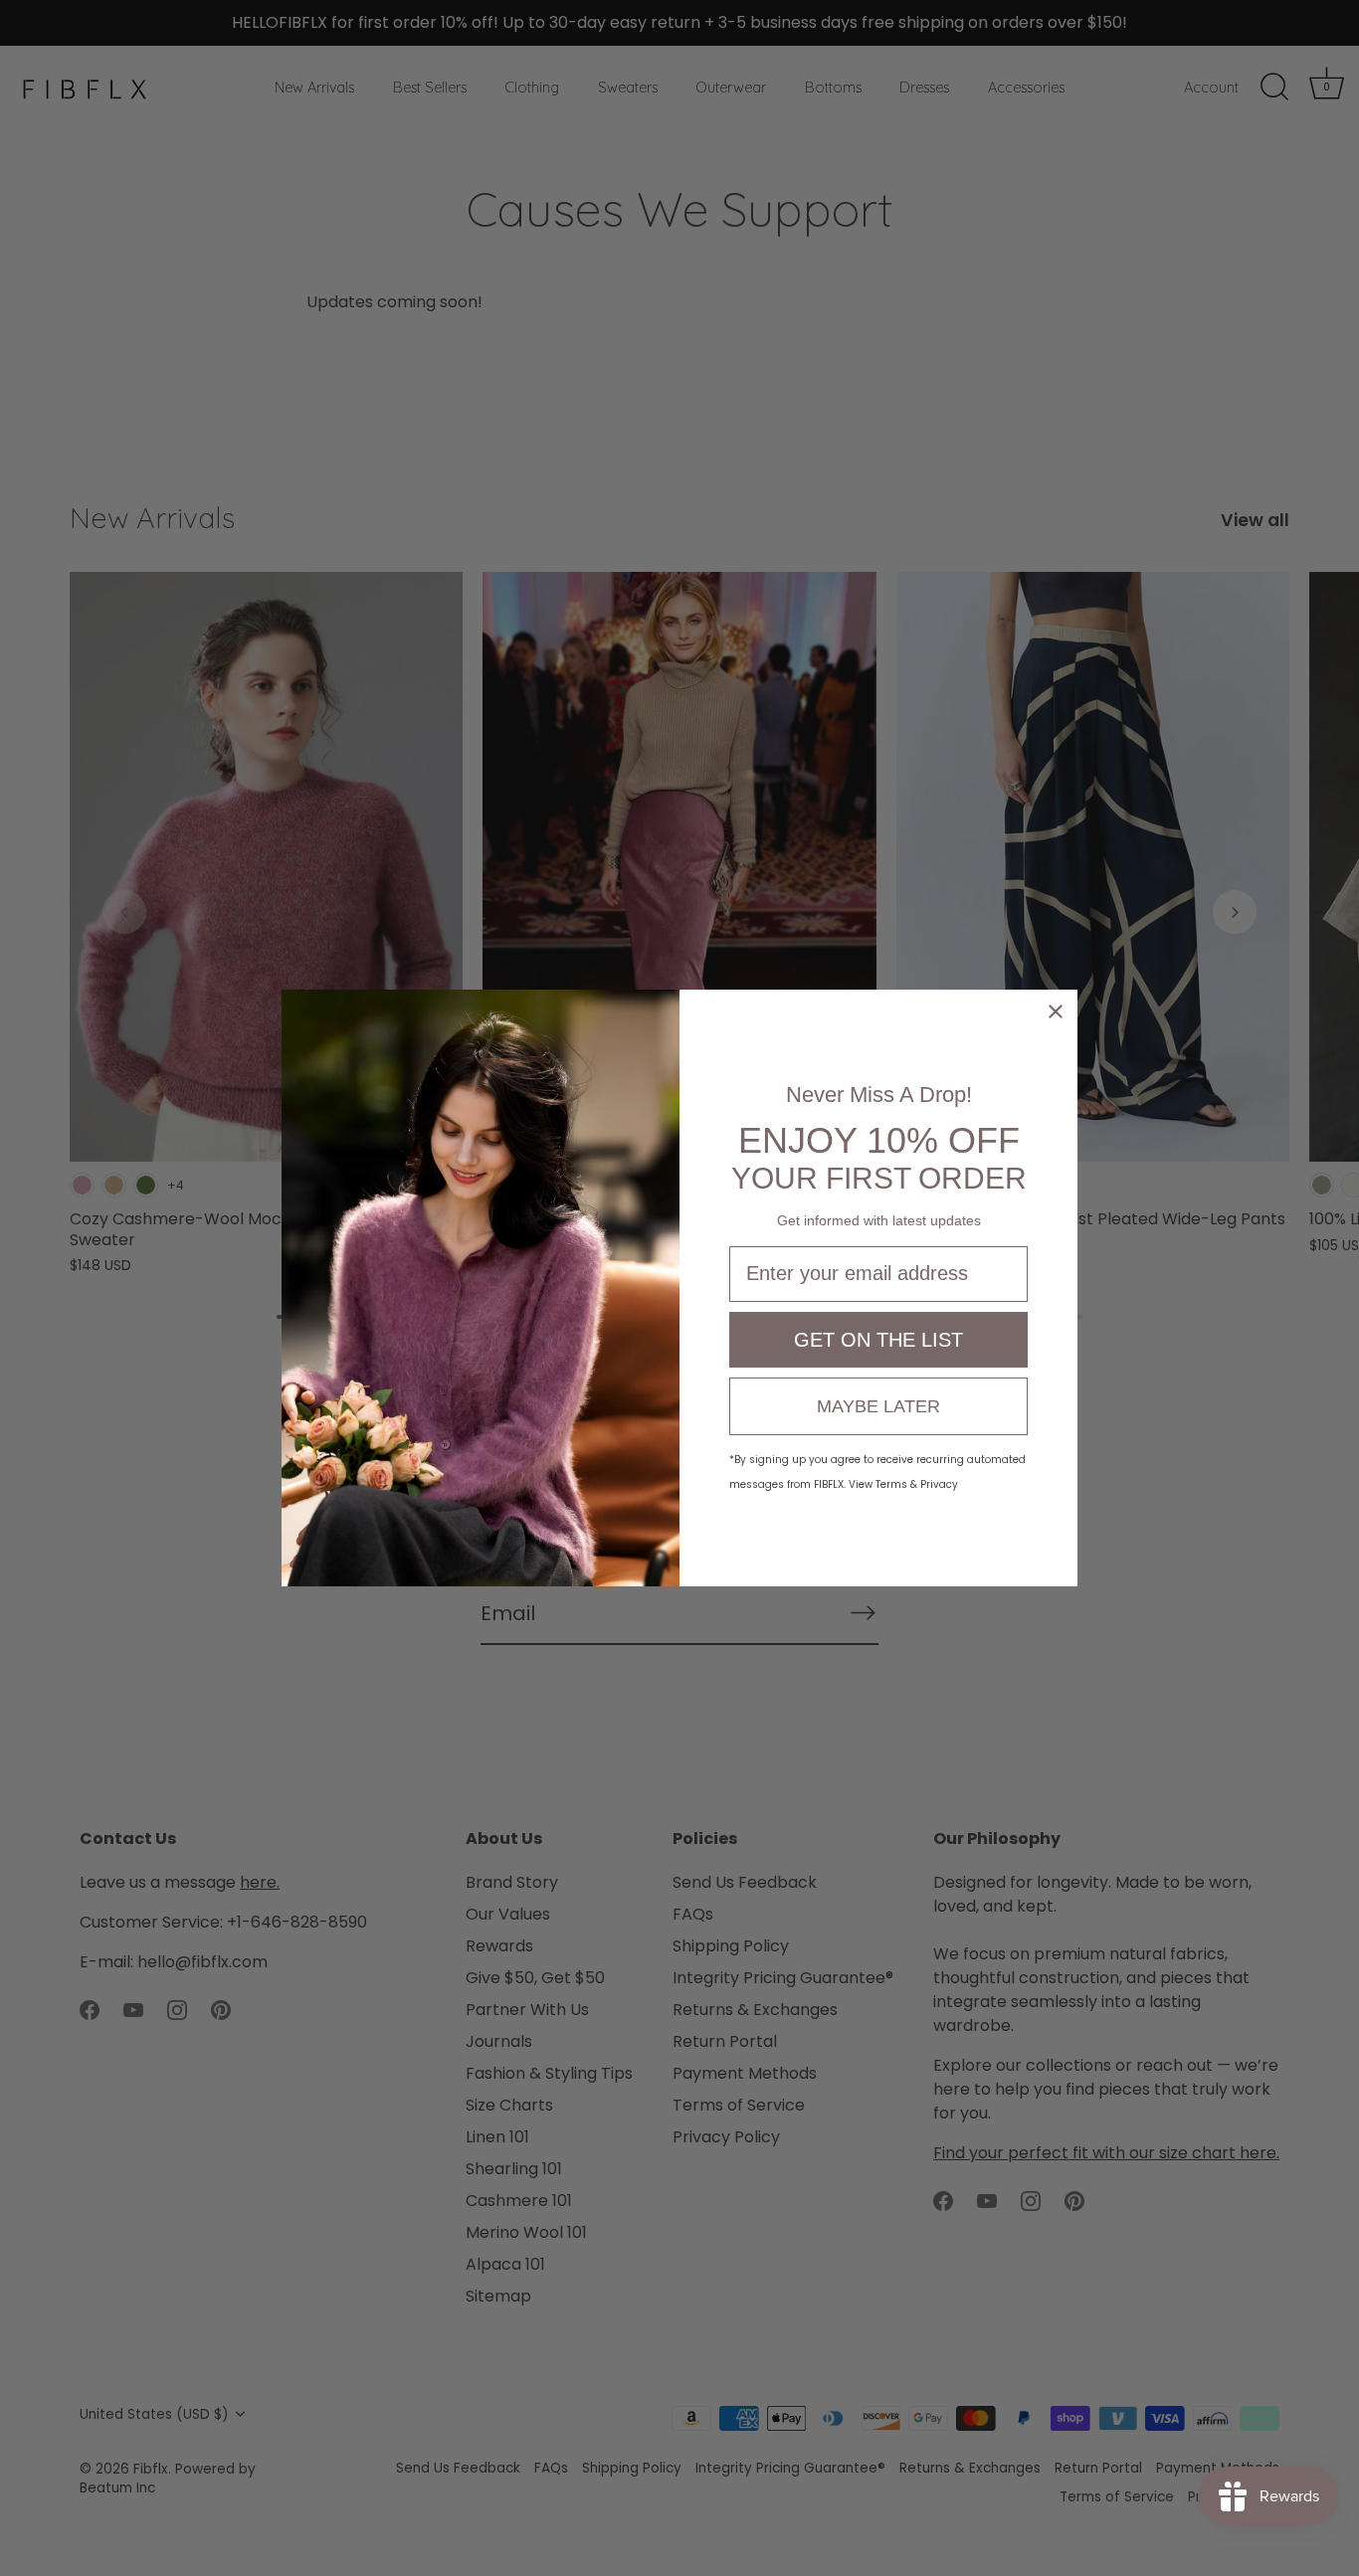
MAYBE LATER (878, 1406)
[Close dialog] (1056, 1012)
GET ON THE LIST (878, 1340)
